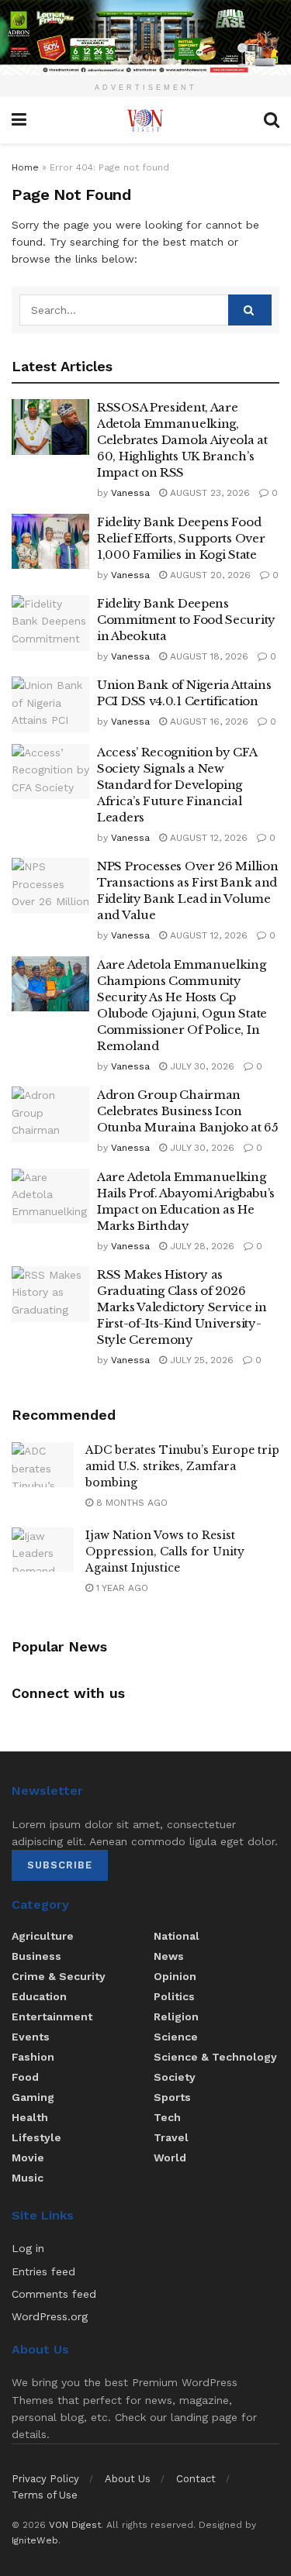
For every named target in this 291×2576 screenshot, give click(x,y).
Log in (28, 2248)
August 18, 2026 (208, 656)
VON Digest (75, 2525)
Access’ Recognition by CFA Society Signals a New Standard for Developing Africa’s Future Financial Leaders (177, 785)
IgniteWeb (35, 2540)
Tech (167, 2117)
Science (176, 2037)
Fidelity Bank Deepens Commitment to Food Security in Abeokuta (186, 620)
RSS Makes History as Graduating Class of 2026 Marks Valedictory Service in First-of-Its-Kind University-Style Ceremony (182, 1307)
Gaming (33, 2097)
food (25, 2077)
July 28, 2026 (201, 1246)
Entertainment (52, 2016)
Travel (171, 2137)
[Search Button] (250, 310)
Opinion (175, 1976)
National (177, 1936)
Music (28, 2178)
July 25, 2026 (200, 1360)
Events (31, 2037)
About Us (128, 2479)
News (169, 1956)
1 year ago (121, 1588)
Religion (176, 2016)
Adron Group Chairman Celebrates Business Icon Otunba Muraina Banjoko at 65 (188, 1111)
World (170, 2158)
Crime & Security (59, 1976)
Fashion (33, 2057)
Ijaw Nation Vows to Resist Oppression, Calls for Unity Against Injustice (165, 1551)
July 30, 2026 (201, 1066)
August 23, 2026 (208, 493)
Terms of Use (45, 2495)
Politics (174, 1996)
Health (30, 2117)
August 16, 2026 (208, 721)
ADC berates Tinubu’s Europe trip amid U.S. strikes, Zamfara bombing (182, 1466)
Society (175, 2077)
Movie (28, 2158)
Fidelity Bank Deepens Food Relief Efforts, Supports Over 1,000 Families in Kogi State (181, 538)
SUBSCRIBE (60, 1865)
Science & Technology (215, 2057)
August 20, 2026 (209, 575)
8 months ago (130, 1503)
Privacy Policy (45, 2479)
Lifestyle (36, 2137)
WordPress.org (50, 2316)
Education (39, 1996)
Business (36, 1956)
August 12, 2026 (207, 838)
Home (25, 167)
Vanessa (130, 493)
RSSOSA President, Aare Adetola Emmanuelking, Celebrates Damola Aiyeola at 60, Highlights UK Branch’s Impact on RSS (182, 440)
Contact (196, 2479)
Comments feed (54, 2294)
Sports (172, 2097)
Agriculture (43, 1936)
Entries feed (43, 2271)
